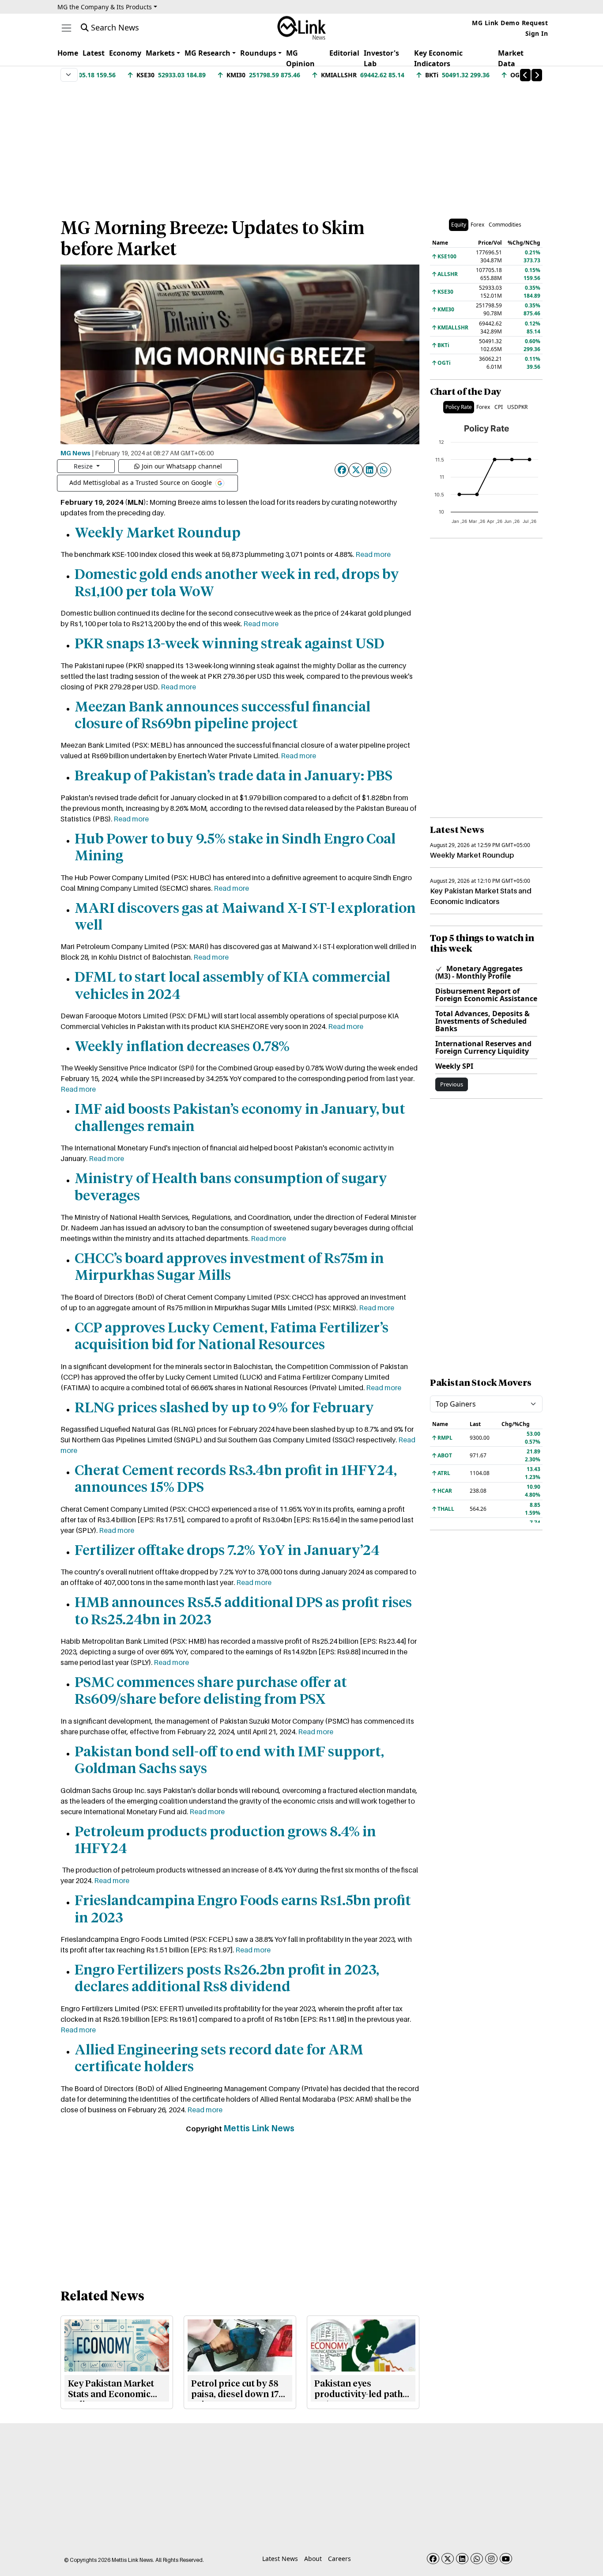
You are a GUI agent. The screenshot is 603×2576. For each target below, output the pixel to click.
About (313, 2559)
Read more (373, 554)
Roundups (258, 53)
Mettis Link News (259, 2128)
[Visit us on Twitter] (448, 2559)
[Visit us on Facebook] (433, 2559)
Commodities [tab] (505, 225)
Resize (84, 466)
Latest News (280, 2559)
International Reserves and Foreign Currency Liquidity (483, 1047)
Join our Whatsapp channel (182, 466)
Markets (160, 53)
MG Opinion (300, 58)
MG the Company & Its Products (105, 7)
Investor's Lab (381, 58)
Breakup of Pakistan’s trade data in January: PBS (234, 776)
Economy (125, 53)
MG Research (207, 53)
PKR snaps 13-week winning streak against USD (230, 644)
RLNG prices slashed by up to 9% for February (224, 1408)
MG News (75, 453)
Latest (94, 53)
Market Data (511, 58)
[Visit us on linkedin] (462, 2559)
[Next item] (537, 75)
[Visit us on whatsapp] (477, 2559)
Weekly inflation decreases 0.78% (182, 1047)
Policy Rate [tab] (459, 407)
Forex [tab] (477, 225)
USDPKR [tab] (517, 407)
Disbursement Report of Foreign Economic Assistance (486, 995)
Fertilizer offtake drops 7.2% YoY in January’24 (227, 1551)
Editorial (344, 53)
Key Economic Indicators (438, 58)
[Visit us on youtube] (506, 2559)
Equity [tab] (459, 225)
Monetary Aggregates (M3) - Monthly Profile (479, 972)
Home (68, 53)
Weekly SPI (454, 1066)
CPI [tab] (499, 407)
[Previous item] (525, 75)
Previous (452, 1084)
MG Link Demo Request (510, 23)
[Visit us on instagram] (491, 2559)
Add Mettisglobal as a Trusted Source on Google (141, 482)
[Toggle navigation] (66, 28)
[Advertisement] (301, 145)
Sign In (537, 33)
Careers (339, 2559)
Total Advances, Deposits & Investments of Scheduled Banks (482, 1021)
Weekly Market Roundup (158, 533)
